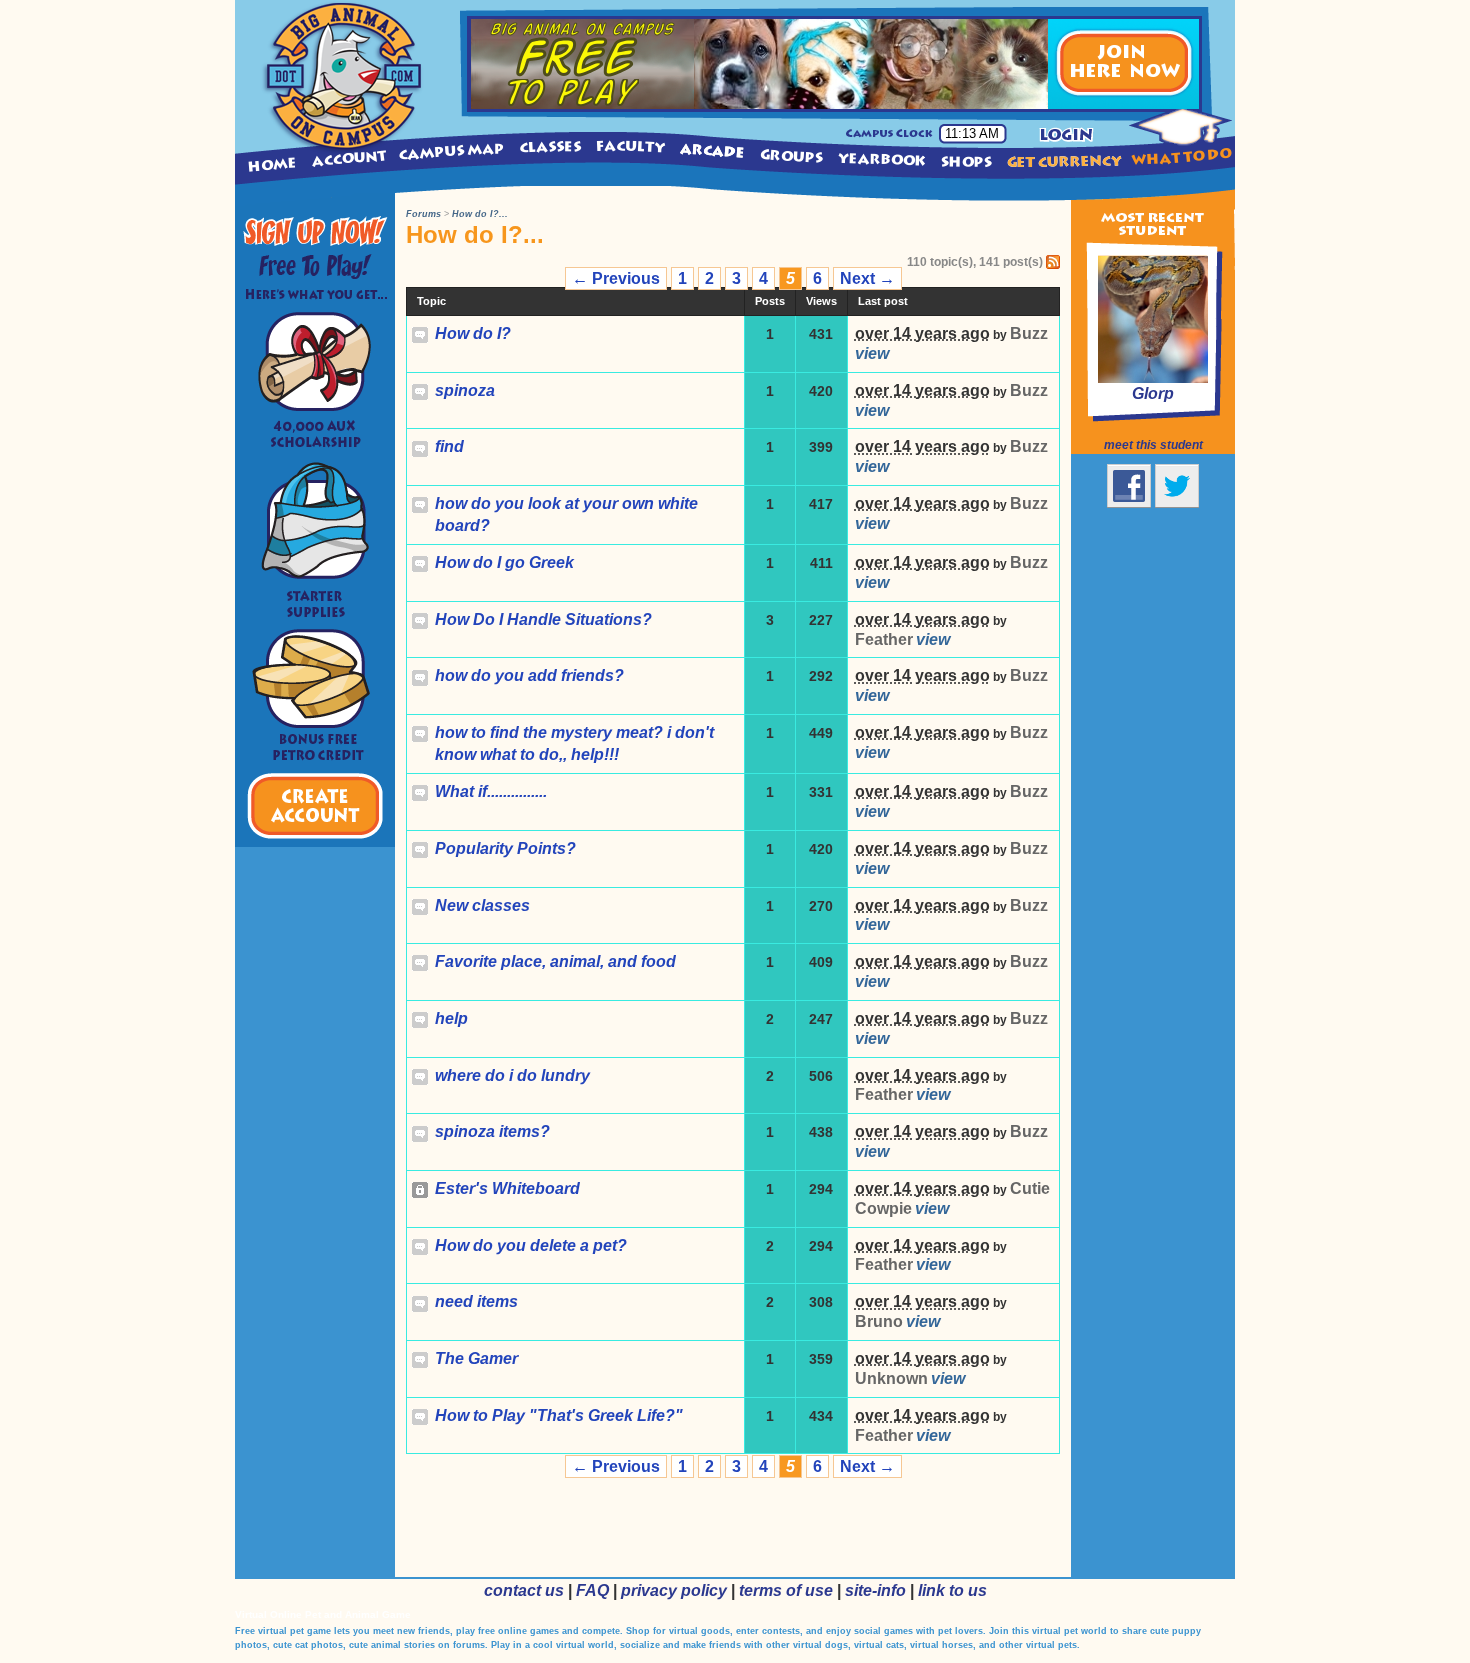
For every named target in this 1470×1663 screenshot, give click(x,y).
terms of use (786, 1590)
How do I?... (480, 214)
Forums (423, 214)
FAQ (592, 1590)
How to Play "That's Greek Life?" (559, 1415)
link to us (952, 1590)
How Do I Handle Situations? (543, 619)
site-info (875, 1590)
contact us (524, 1590)
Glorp (1153, 393)
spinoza (465, 390)
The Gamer (476, 1358)
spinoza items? (492, 1131)
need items (476, 1301)
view (872, 353)
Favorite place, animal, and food (555, 961)
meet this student (1153, 445)
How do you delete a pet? (531, 1245)
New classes (482, 905)
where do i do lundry (512, 1075)
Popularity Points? (505, 848)
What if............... (491, 791)
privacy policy (674, 1590)
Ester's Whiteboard (507, 1188)
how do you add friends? (529, 675)
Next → (867, 278)
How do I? (473, 333)
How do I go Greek (504, 562)
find (449, 446)
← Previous (616, 278)
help (451, 1018)
